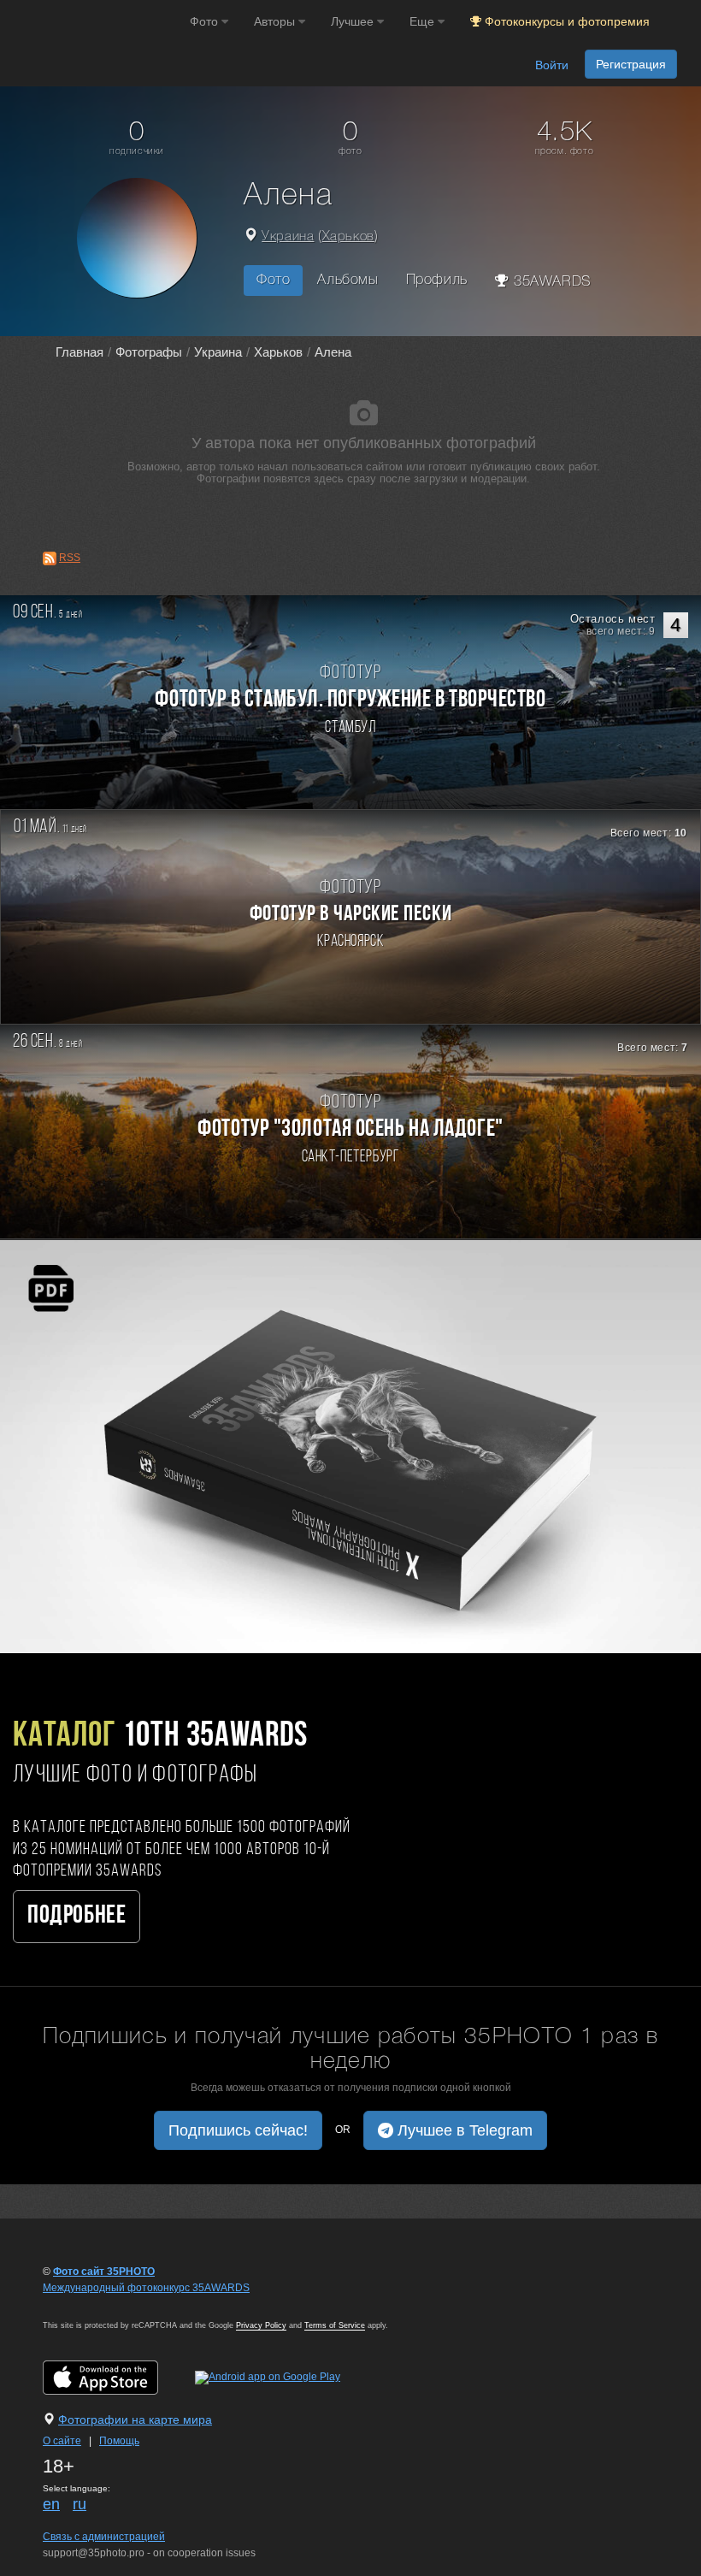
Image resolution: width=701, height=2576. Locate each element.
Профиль (437, 280)
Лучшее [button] (354, 21)
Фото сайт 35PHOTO (104, 2272)
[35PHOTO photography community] (93, 22)
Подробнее (77, 1916)
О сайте (62, 2441)
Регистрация (631, 64)
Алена (333, 352)
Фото (273, 280)
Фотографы (149, 352)
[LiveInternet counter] (80, 2304)
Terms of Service (335, 2325)
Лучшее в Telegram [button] (463, 2130)
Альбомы (348, 280)
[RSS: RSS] (50, 558)
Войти (552, 65)
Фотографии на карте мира (135, 2419)
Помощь (119, 2441)
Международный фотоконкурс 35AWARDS (146, 2288)
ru (80, 2504)
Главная (80, 352)
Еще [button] (424, 21)
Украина (288, 237)
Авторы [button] (276, 21)
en (51, 2504)
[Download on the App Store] (118, 2377)
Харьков (348, 237)
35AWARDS (550, 282)
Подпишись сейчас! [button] (238, 2130)
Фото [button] (206, 21)
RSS (70, 558)
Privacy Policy (261, 2325)
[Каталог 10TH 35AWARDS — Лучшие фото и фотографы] (350, 1446)
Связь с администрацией (104, 2537)
